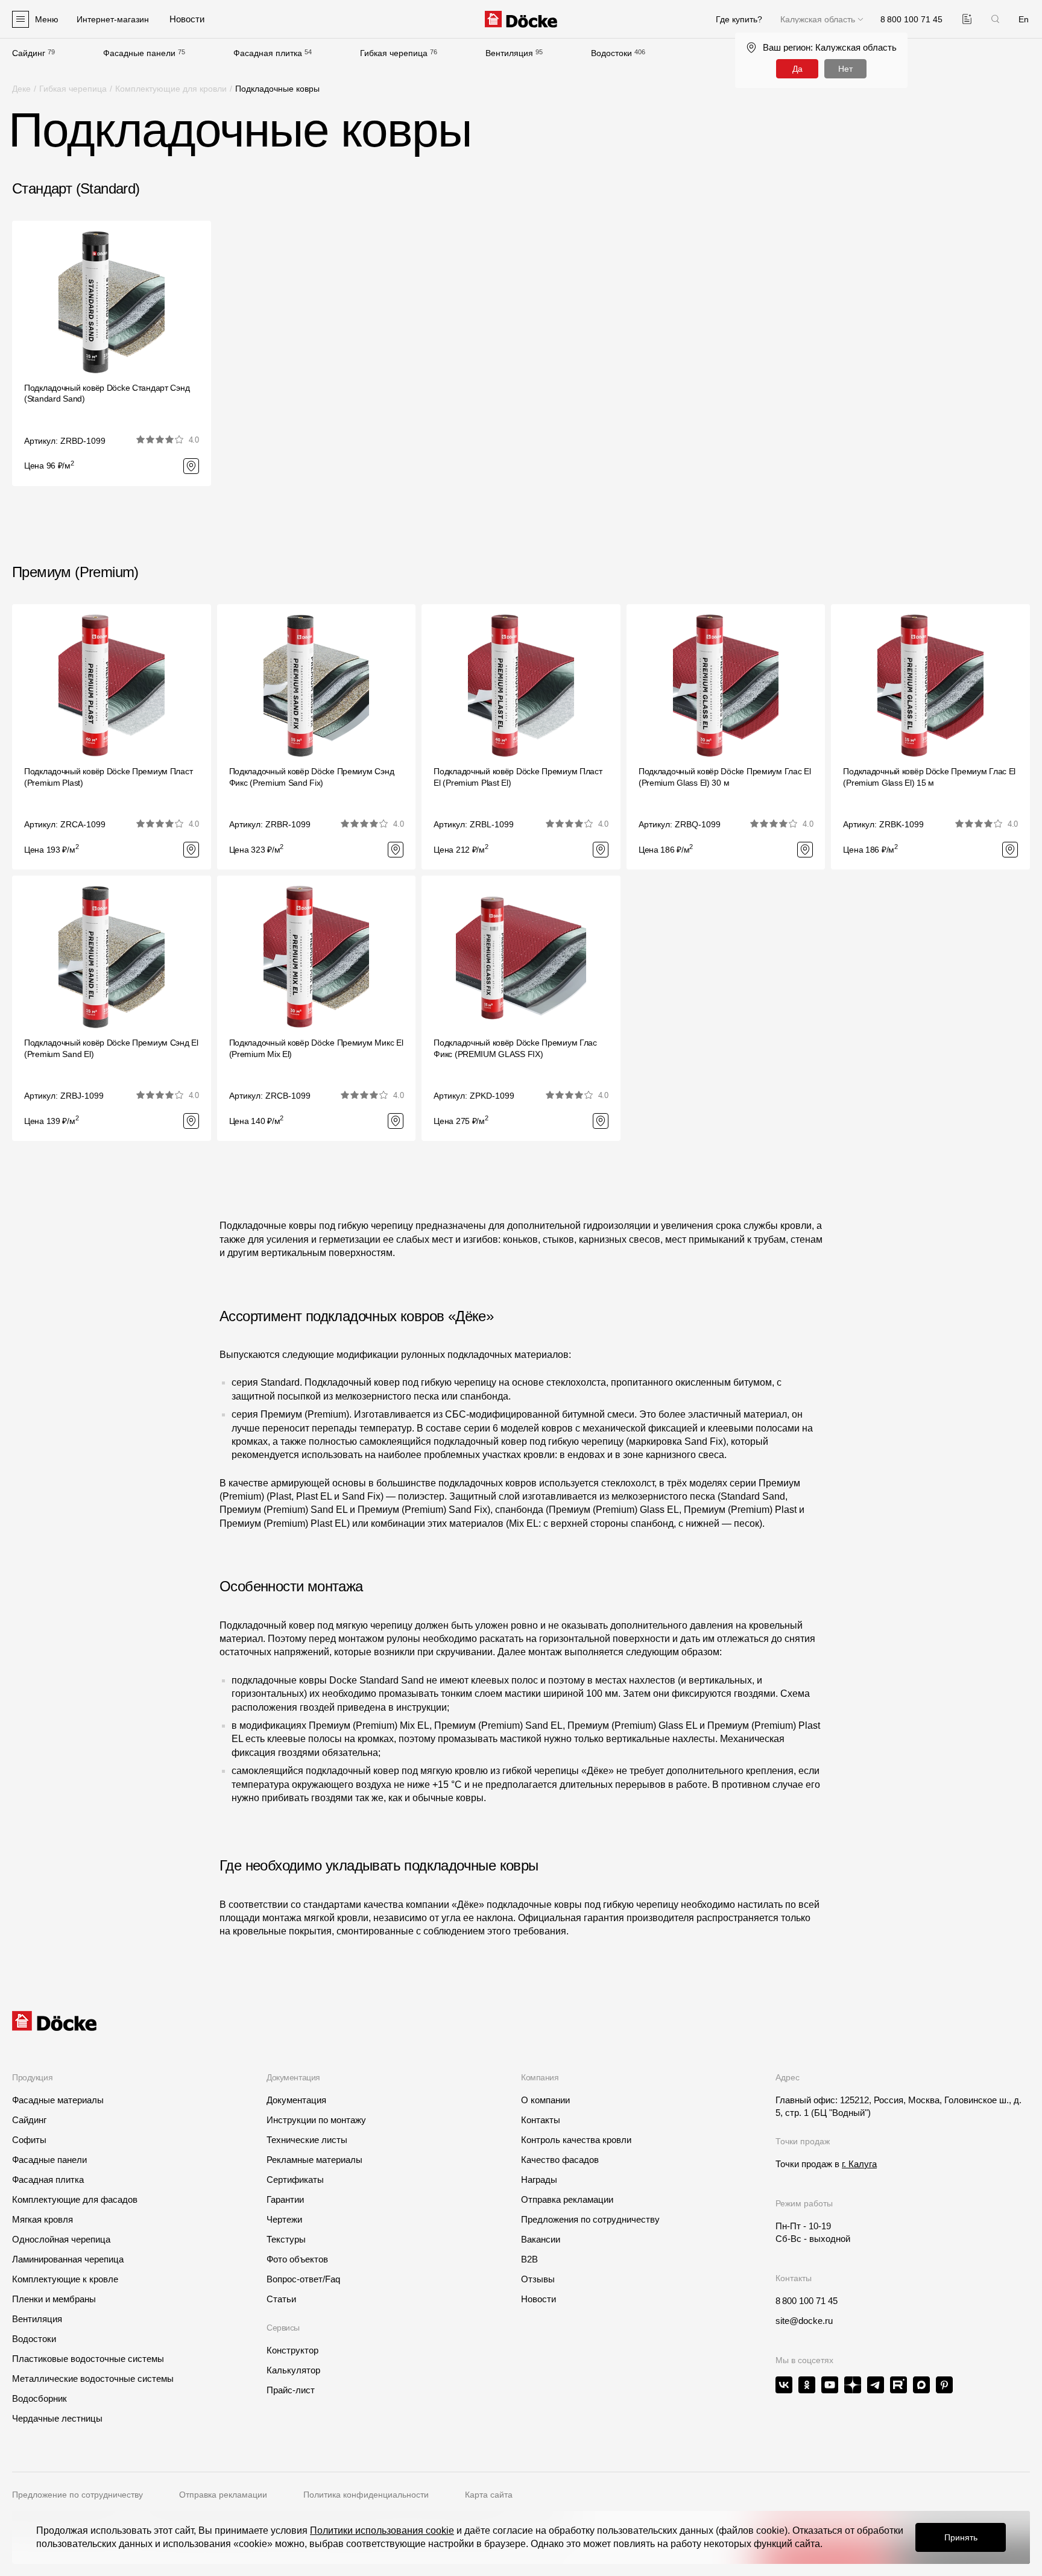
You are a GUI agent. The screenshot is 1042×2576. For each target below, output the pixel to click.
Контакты (541, 2120)
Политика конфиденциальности (366, 2495)
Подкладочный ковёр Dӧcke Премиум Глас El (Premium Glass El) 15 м (929, 777)
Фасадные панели (139, 53)
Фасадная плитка (268, 53)
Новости (538, 2299)
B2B (529, 2259)
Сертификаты (295, 2180)
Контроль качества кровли (576, 2140)
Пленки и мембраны (54, 2299)
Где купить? (739, 19)
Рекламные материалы (314, 2160)
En (1024, 19)
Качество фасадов (560, 2160)
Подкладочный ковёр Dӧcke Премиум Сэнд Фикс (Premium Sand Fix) (312, 777)
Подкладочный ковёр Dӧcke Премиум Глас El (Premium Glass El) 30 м (725, 777)
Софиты (29, 2140)
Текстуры (286, 2239)
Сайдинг (29, 53)
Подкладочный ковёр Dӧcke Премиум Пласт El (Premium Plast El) (518, 777)
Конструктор (292, 2350)
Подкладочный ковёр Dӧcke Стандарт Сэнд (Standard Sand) (107, 393)
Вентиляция (509, 53)
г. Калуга (859, 2164)
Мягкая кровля (43, 2219)
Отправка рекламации (567, 2199)
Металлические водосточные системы (93, 2379)
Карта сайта (489, 2495)
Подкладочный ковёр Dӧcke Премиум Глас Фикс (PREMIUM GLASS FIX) (515, 1048)
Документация (296, 2100)
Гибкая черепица (394, 53)
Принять (961, 2537)
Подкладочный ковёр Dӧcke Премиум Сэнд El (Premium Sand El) (111, 1048)
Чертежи (284, 2219)
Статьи (281, 2299)
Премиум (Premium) (75, 572)
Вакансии (541, 2239)
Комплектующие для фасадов (75, 2199)
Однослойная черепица (61, 2239)
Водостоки (611, 53)
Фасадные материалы (58, 2100)
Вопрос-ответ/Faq (303, 2279)
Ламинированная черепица (68, 2259)
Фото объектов (297, 2259)
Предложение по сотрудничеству (77, 2495)
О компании (545, 2100)
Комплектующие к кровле (65, 2279)
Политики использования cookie (382, 2530)
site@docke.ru (804, 2321)
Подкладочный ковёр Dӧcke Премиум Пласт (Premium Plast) (108, 777)
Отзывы (538, 2279)
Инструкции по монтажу (316, 2120)
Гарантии (285, 2199)
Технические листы (307, 2140)
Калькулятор (293, 2370)
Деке (21, 89)
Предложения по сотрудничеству (590, 2219)
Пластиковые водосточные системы (88, 2359)
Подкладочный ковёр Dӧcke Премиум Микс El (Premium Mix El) (316, 1048)
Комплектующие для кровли (171, 89)
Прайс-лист (291, 2390)
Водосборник (39, 2398)
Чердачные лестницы (57, 2418)
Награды (539, 2180)
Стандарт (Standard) (76, 188)
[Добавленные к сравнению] (967, 19)
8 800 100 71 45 (807, 2301)
